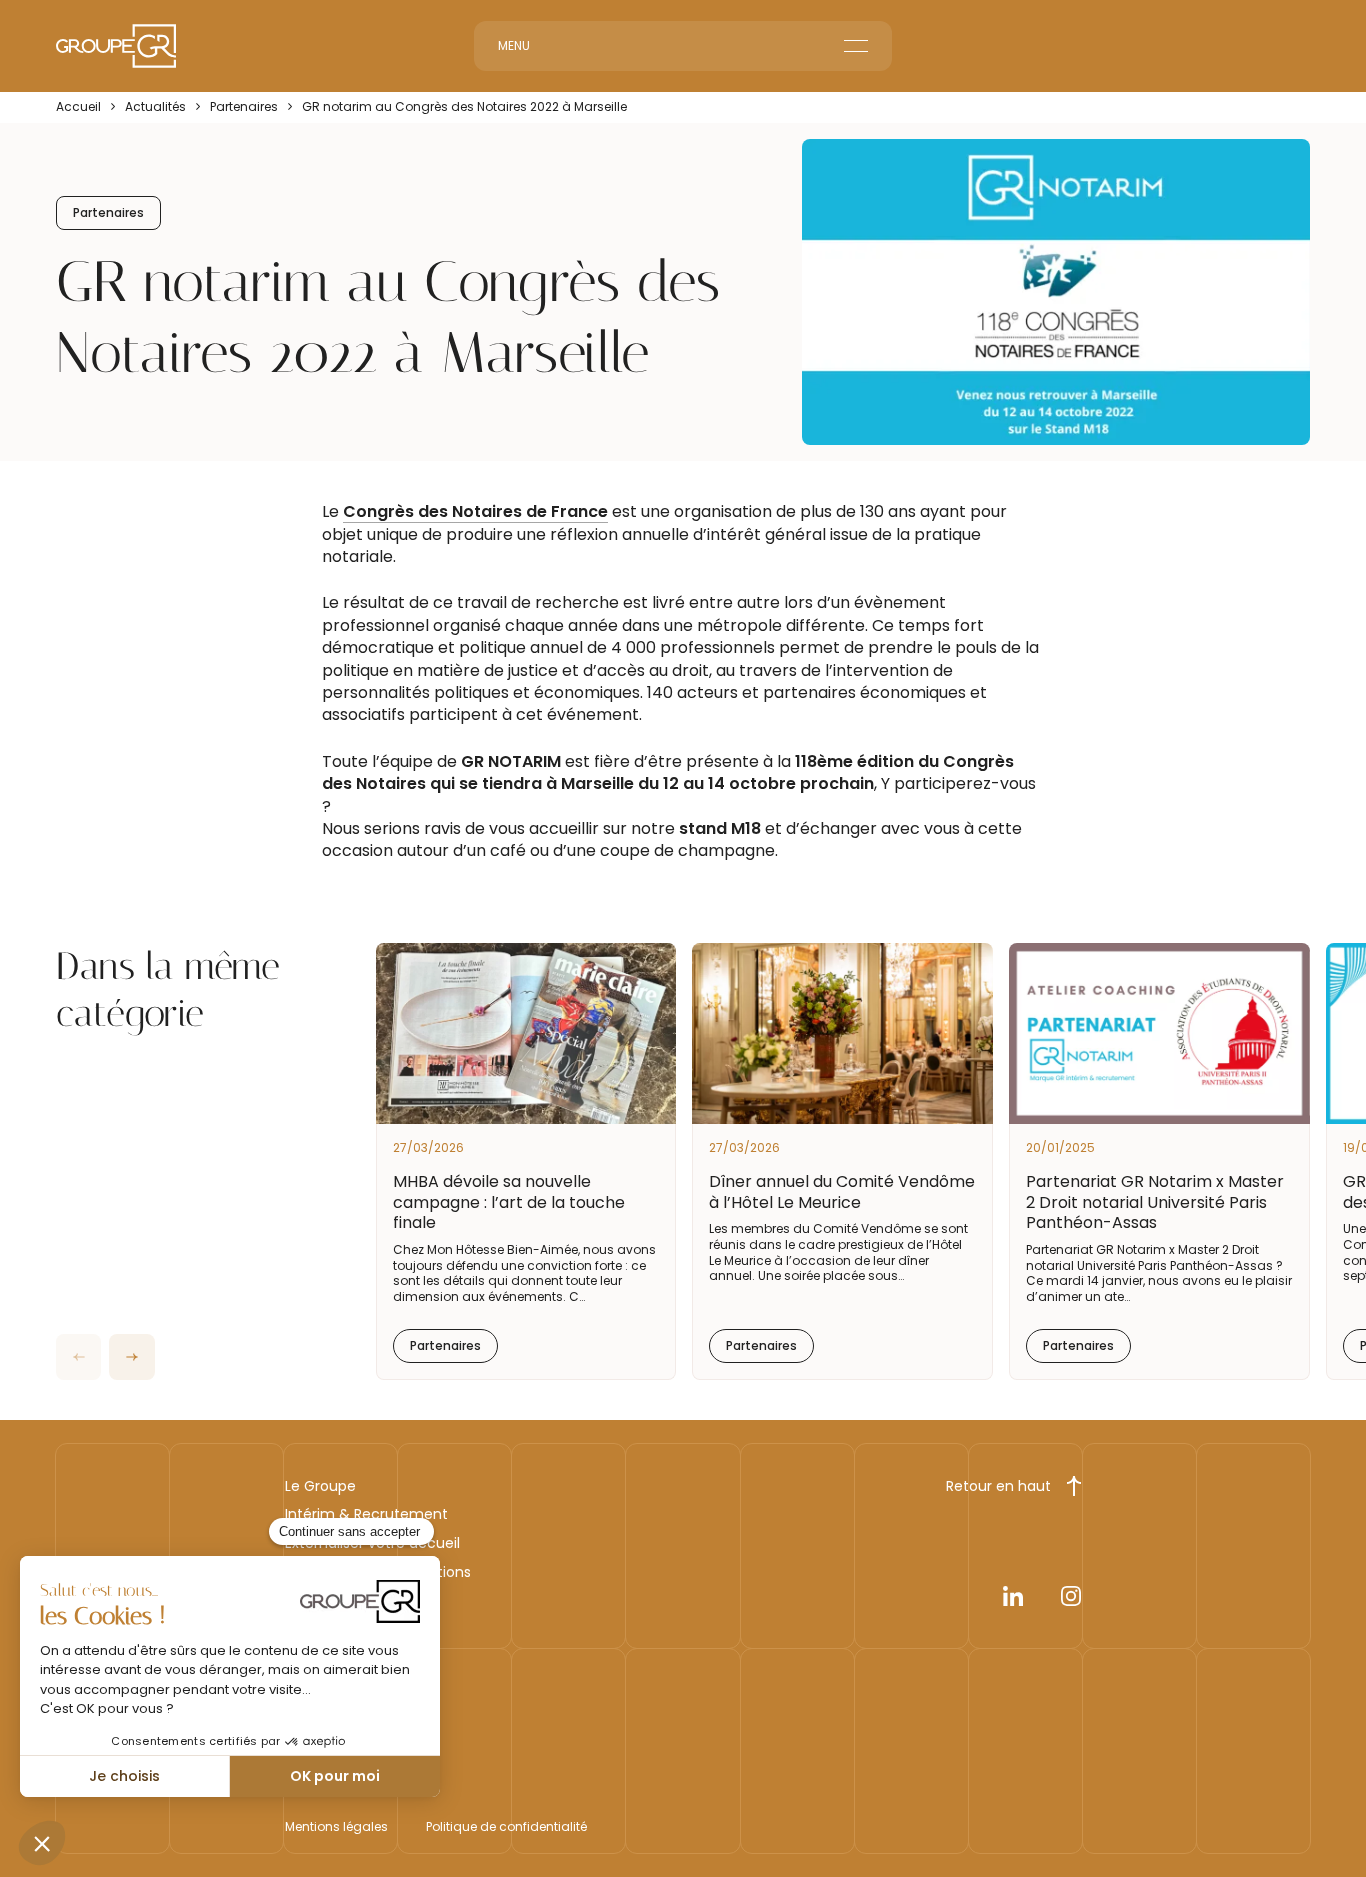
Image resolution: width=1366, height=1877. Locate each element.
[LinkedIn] (1013, 1600)
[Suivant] (131, 1356)
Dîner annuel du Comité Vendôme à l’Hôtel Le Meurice (842, 1192)
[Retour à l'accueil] (116, 46)
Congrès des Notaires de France (475, 511)
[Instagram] (1071, 1600)
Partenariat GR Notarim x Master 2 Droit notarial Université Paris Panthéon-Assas (1155, 1202)
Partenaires (244, 107)
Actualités (155, 107)
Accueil (78, 107)
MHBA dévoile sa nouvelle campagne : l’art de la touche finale (509, 1202)
